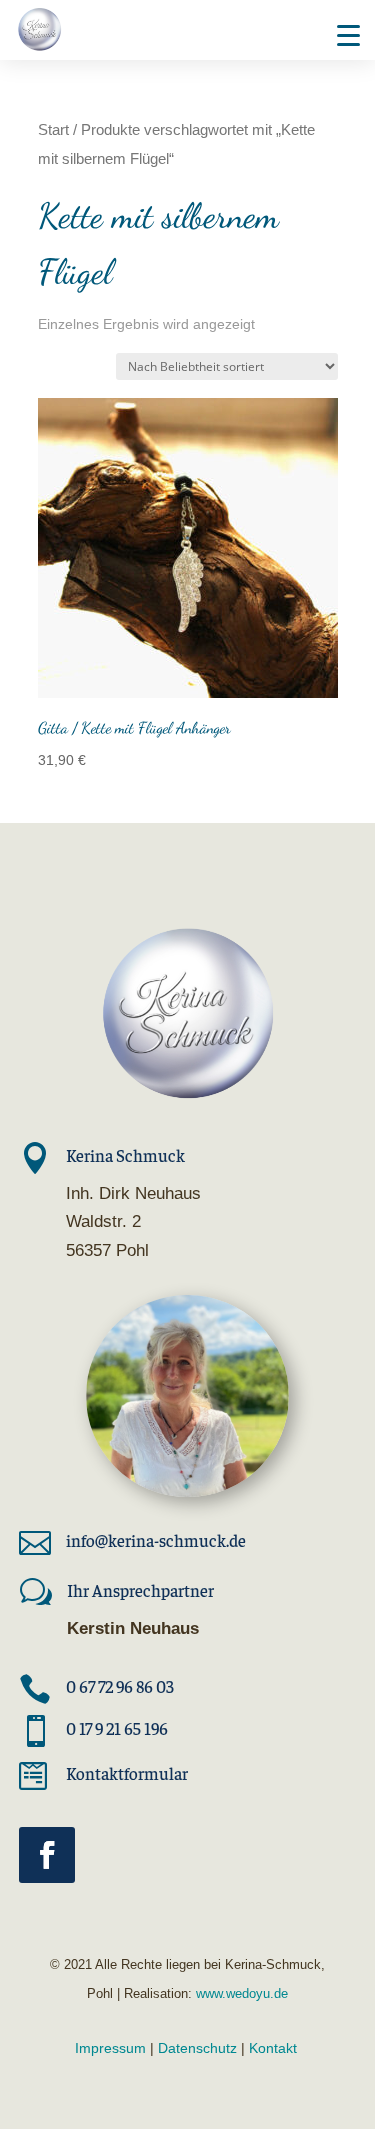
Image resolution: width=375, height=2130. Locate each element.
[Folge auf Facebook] (47, 1855)
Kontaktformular (127, 1773)
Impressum (110, 2048)
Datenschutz (197, 2048)
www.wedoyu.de (240, 1993)
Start (53, 130)
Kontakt (273, 2048)
